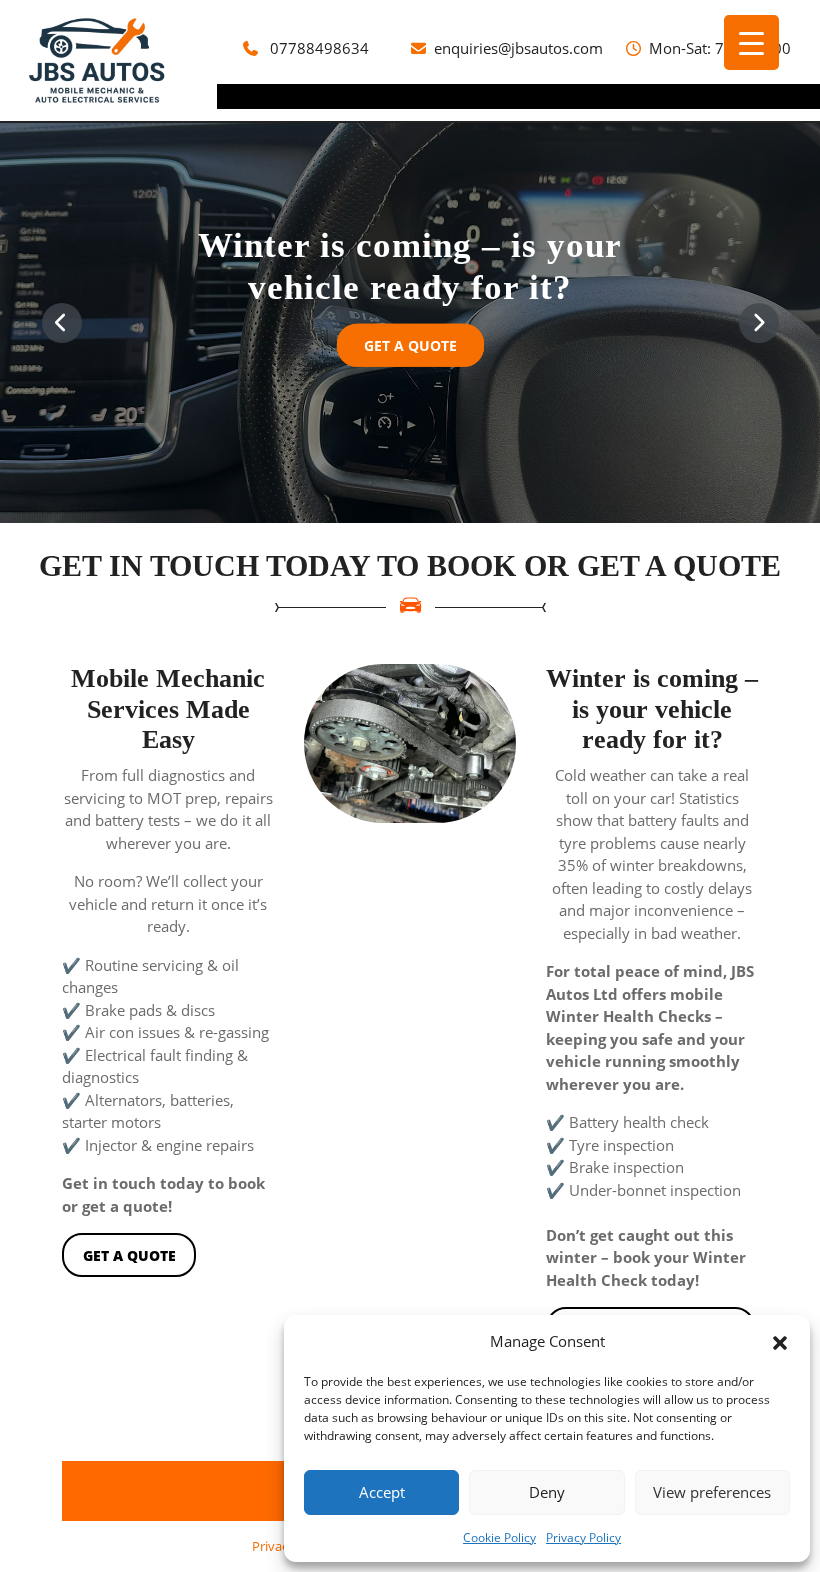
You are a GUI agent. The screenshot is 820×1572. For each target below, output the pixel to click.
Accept (382, 1492)
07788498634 (319, 48)
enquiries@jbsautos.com (518, 48)
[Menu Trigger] (751, 42)
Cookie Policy (499, 1537)
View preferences (712, 1492)
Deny (547, 1492)
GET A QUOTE (424, 350)
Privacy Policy (583, 1537)
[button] (780, 1341)
